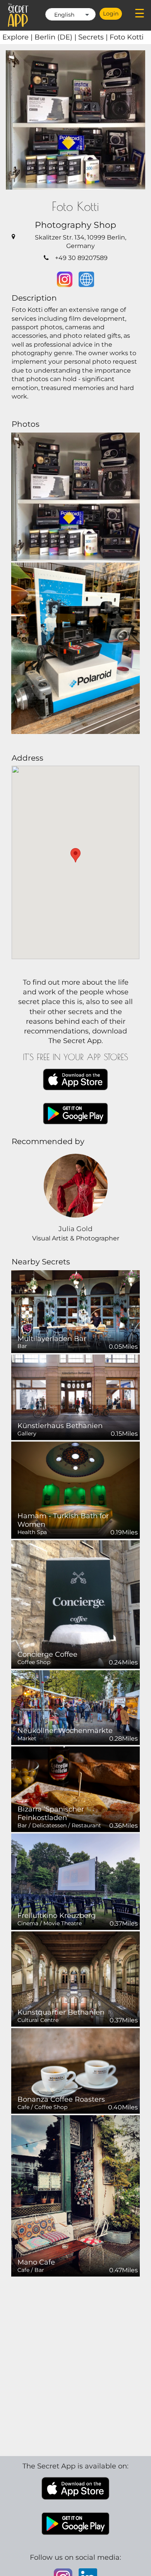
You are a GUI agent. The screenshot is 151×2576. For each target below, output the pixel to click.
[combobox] (70, 14)
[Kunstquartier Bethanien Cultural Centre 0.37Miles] (75, 1978)
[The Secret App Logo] (18, 15)
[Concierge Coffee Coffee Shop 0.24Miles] (75, 1604)
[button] (75, 855)
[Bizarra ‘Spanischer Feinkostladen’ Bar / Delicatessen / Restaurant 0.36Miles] (75, 1789)
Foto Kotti (127, 37)
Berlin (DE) (56, 37)
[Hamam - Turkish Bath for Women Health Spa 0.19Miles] (75, 1490)
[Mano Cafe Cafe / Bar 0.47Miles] (75, 2195)
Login (111, 14)
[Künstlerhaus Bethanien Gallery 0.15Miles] (75, 1397)
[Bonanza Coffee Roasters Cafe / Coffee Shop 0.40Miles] (75, 2071)
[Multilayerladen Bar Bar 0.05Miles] (75, 1311)
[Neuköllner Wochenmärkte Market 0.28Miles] (75, 1707)
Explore (18, 37)
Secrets (94, 37)
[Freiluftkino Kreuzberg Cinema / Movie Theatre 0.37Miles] (75, 1881)
